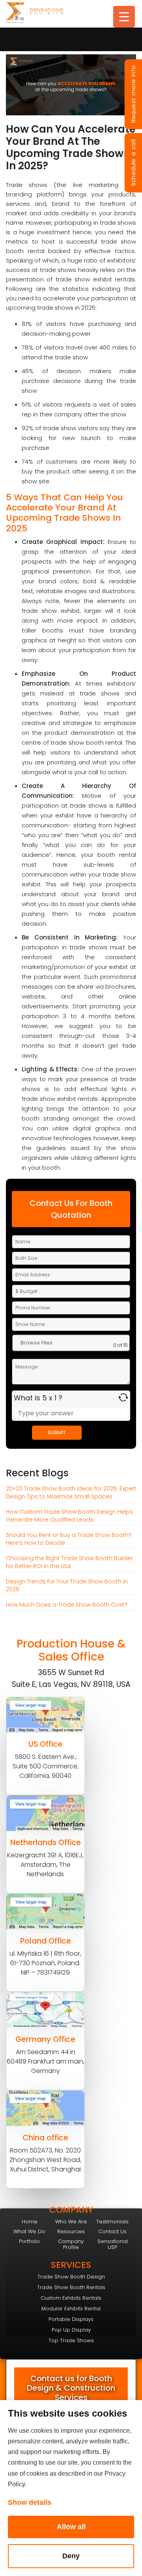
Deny (71, 2556)
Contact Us (112, 2231)
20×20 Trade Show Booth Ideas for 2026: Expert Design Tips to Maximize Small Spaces (71, 1492)
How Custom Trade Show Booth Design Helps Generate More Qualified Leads (69, 1516)
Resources (71, 2231)
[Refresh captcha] (123, 1397)
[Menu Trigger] (124, 17)
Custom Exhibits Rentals (71, 2298)
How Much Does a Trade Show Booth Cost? (67, 1605)
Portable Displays (71, 2319)
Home (30, 2222)
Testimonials (112, 2222)
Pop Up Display (71, 2330)
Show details (30, 2502)
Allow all (71, 2527)
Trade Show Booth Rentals (71, 2287)
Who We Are (71, 2222)
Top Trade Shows (71, 2340)
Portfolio (29, 2241)
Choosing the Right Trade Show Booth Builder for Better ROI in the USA (69, 1562)
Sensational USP (113, 2244)
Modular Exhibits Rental (71, 2309)
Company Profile (71, 2244)
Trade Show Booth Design (71, 2277)
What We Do (29, 2231)
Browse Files (36, 1343)
